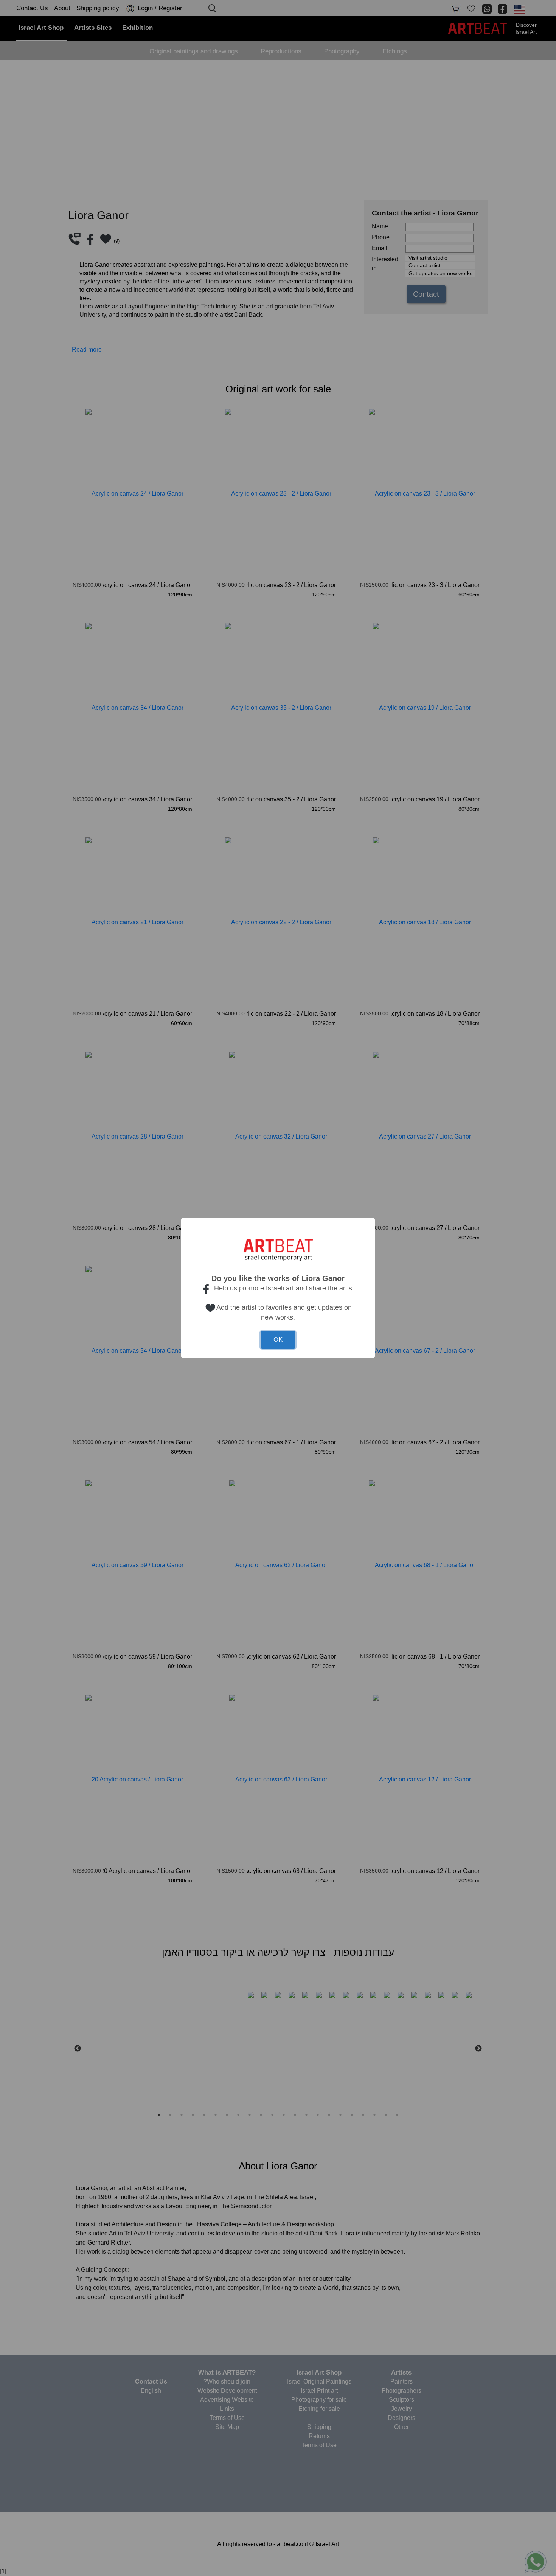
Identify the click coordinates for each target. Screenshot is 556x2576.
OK (278, 1340)
